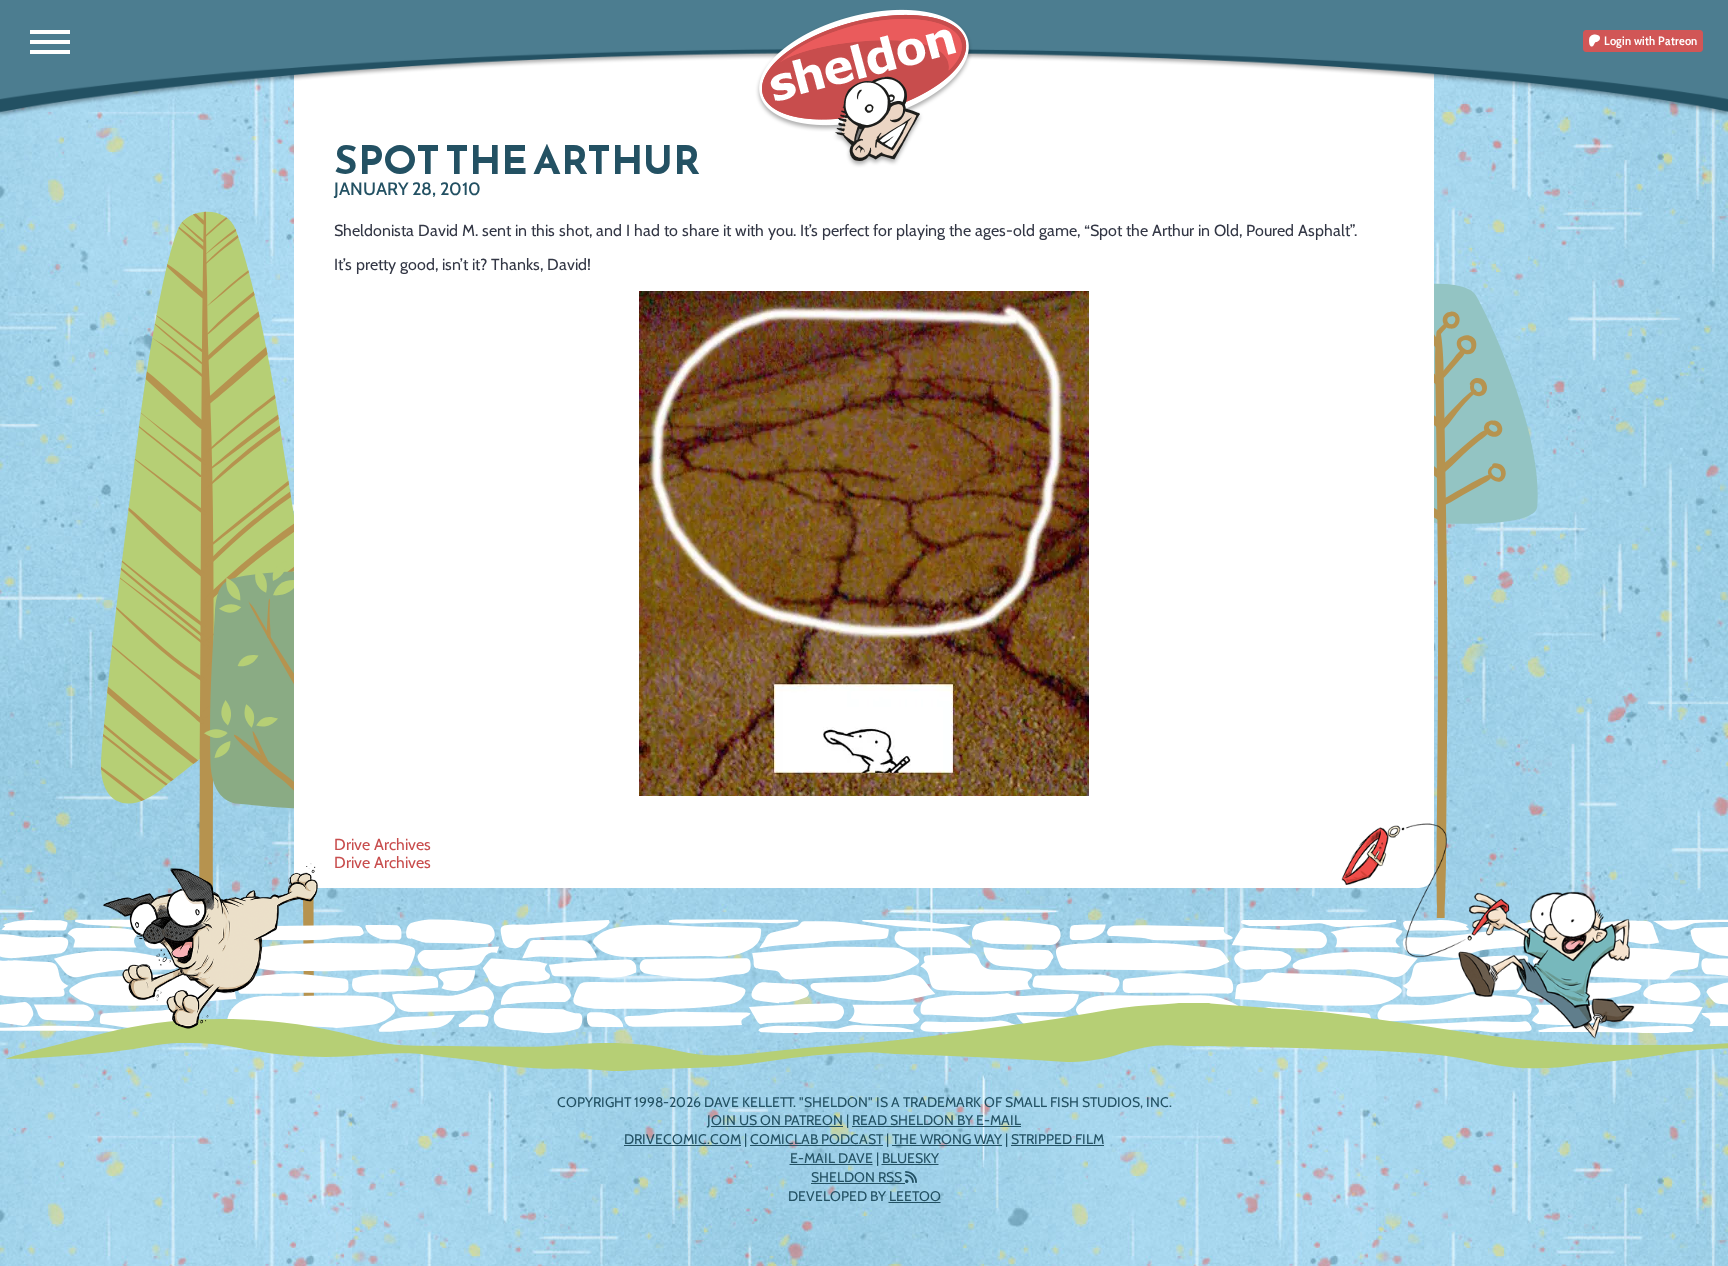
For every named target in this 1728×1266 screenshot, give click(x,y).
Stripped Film (1057, 1139)
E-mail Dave (831, 1158)
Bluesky (910, 1158)
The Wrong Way (947, 1139)
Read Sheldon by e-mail (936, 1120)
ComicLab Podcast (816, 1139)
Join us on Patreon (775, 1120)
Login (1649, 40)
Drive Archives (382, 844)
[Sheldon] (864, 87)
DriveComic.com (682, 1139)
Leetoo (915, 1196)
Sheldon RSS (858, 1177)
